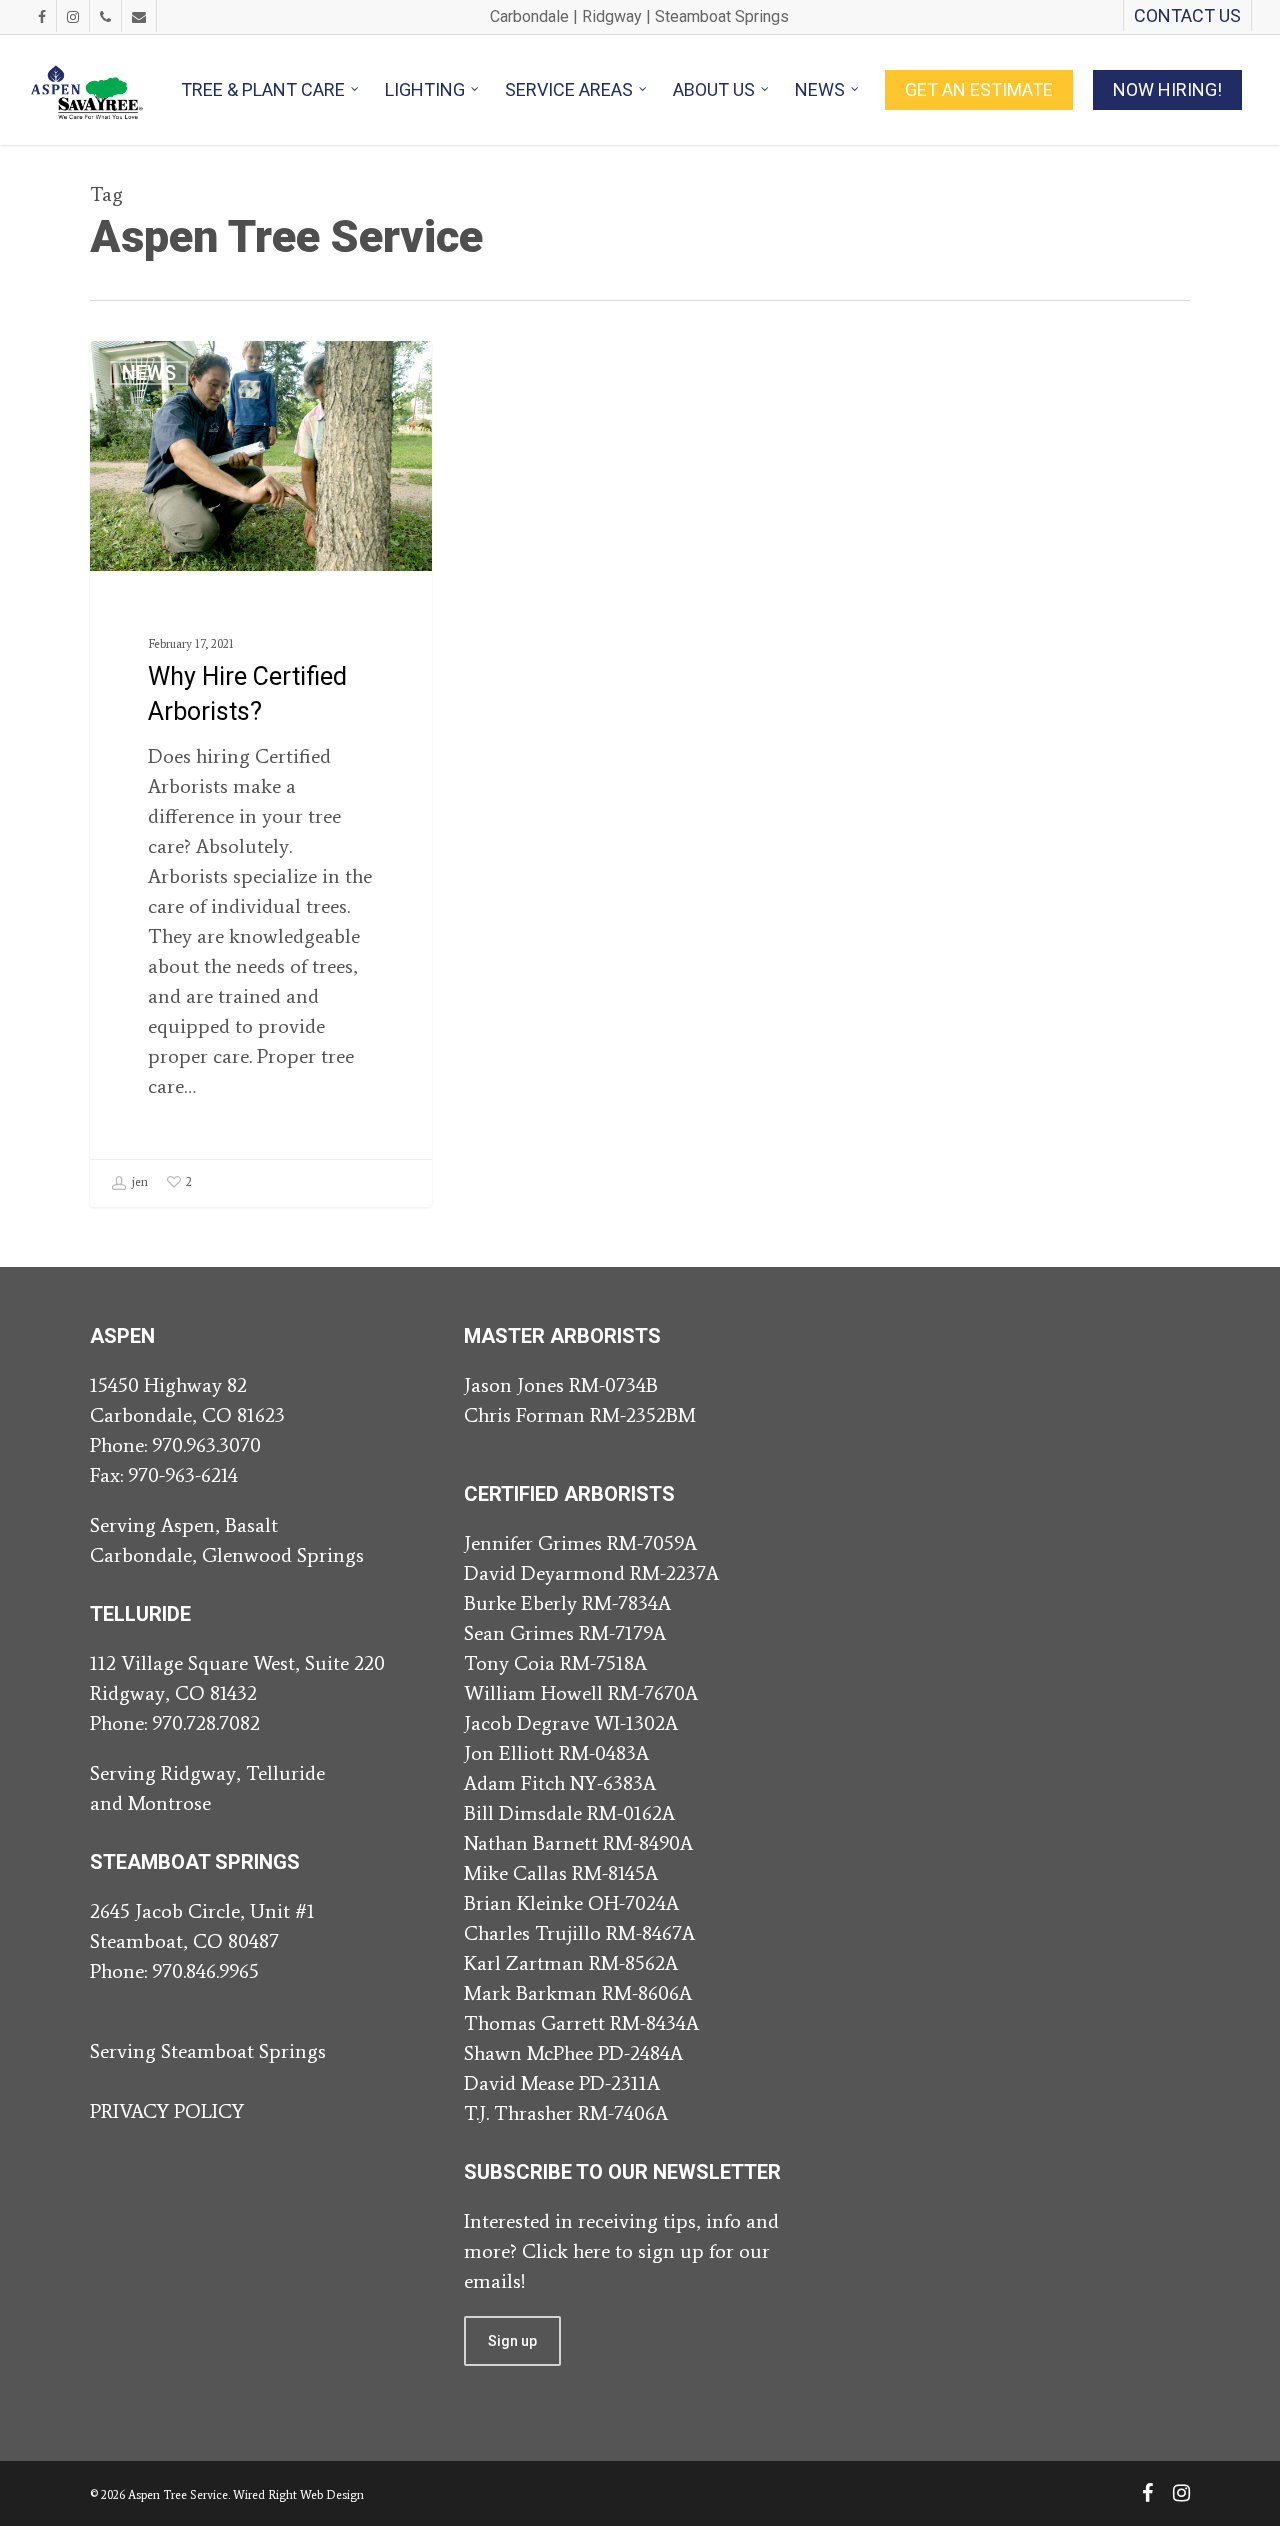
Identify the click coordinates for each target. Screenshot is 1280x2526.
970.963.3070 (206, 1445)
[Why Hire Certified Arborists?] (261, 773)
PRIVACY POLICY (167, 2111)
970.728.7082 (206, 1723)
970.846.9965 (205, 1971)
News (149, 373)
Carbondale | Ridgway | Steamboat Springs (639, 16)
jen (138, 1182)
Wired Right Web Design (298, 2495)
